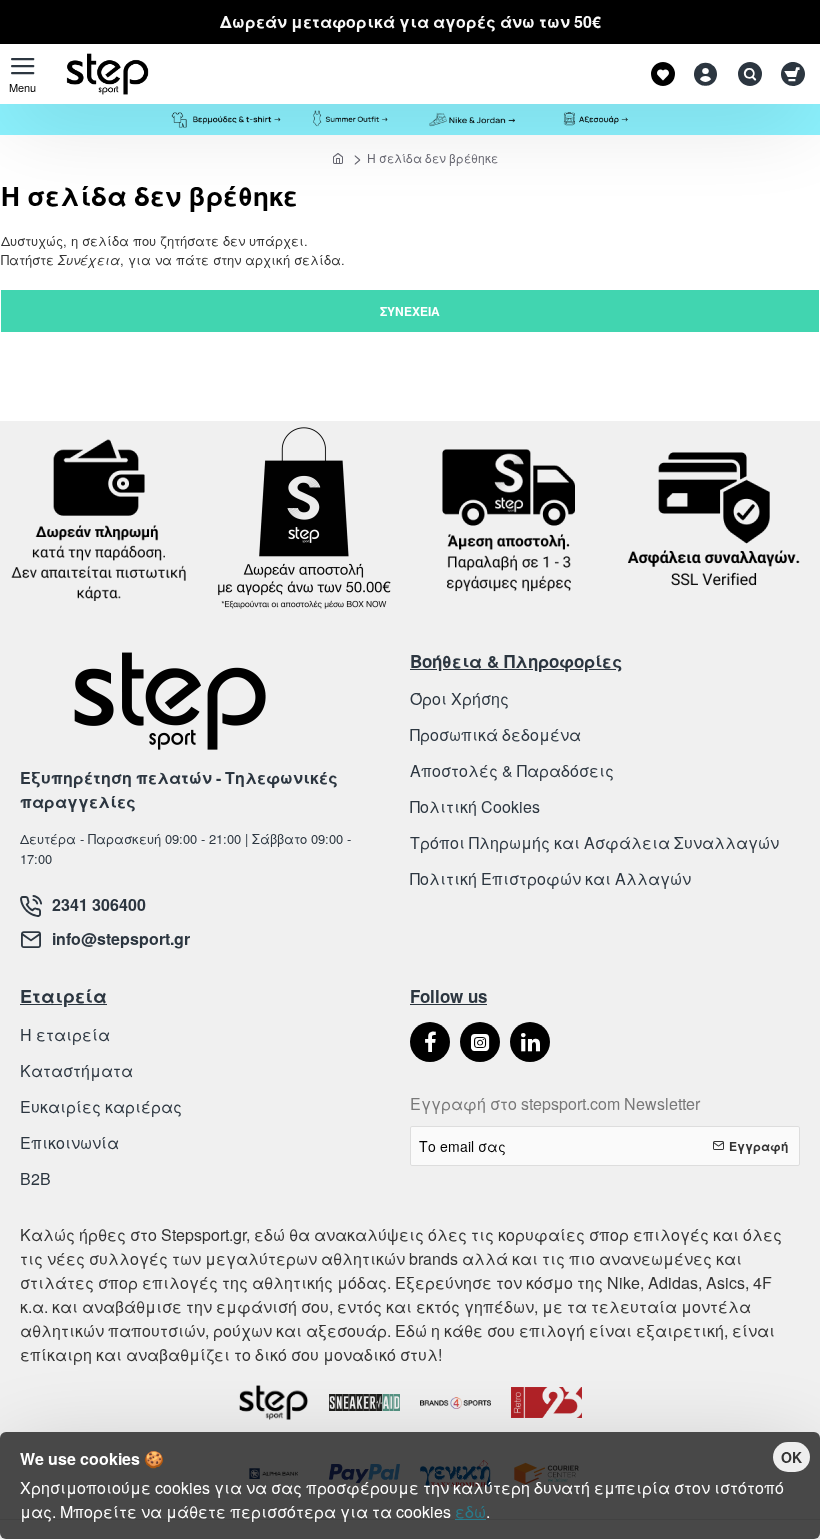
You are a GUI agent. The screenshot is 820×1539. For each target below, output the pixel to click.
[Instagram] (480, 1042)
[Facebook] (430, 1042)
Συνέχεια (410, 311)
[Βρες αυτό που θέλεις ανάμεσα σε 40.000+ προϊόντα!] (745, 74)
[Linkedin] (530, 1042)
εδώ (470, 1511)
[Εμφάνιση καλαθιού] (792, 74)
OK (791, 1457)
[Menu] (22, 74)
